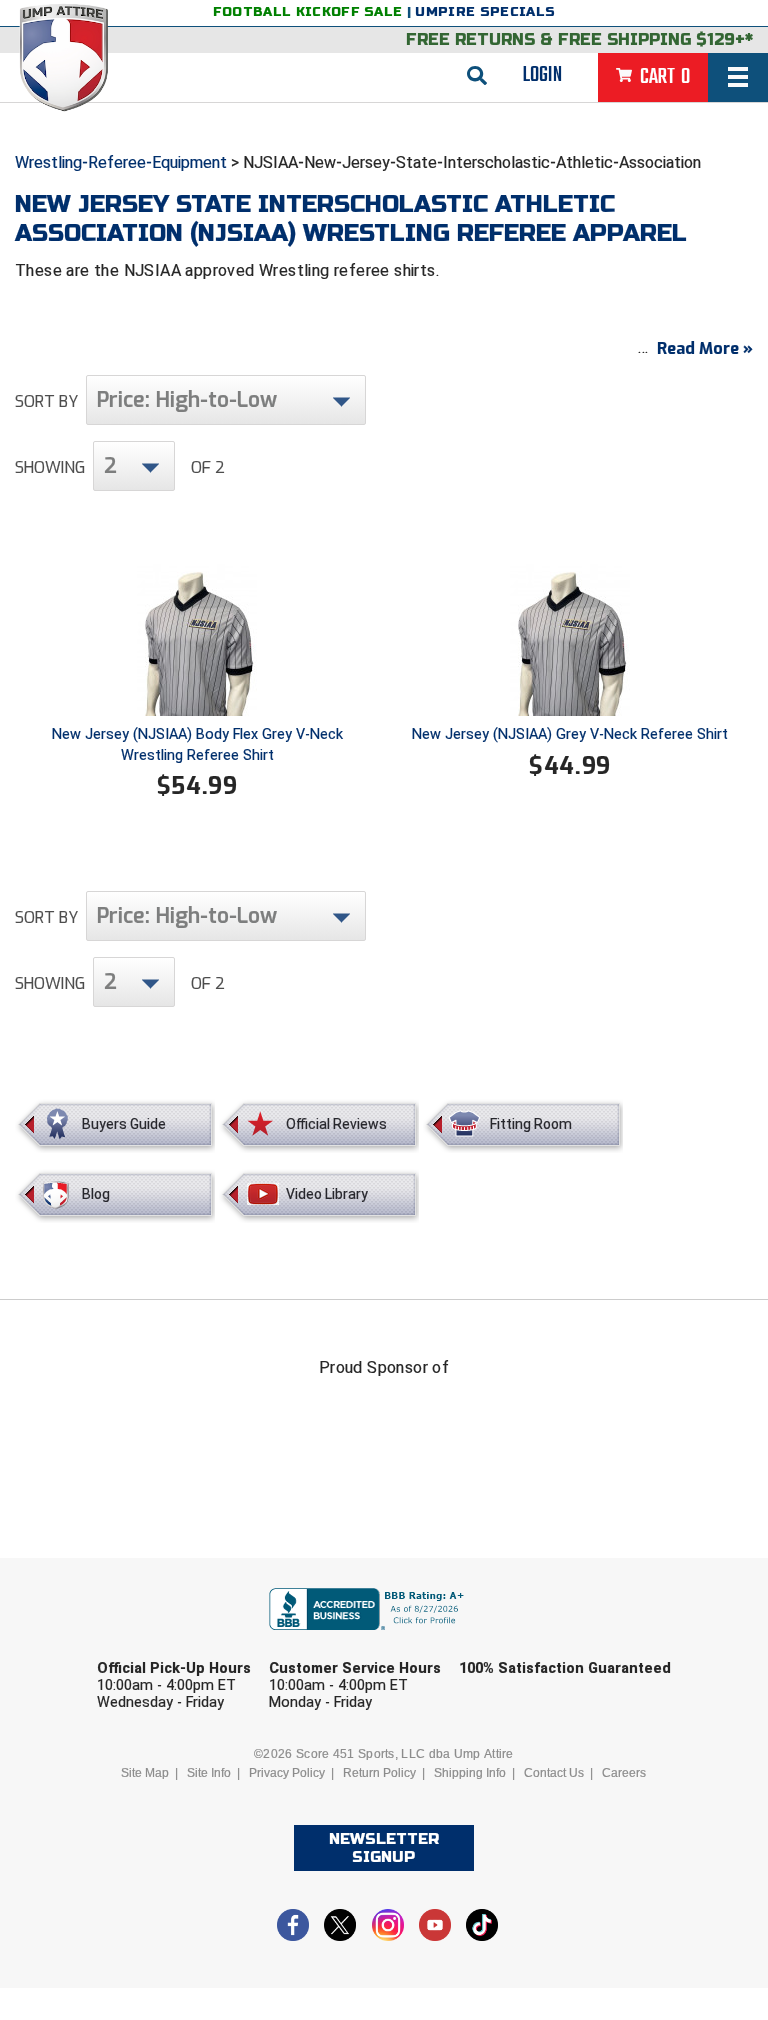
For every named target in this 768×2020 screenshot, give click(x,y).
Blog (96, 1194)
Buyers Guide (124, 1124)
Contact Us (554, 1773)
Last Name (350, 1640)
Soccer (174, 1795)
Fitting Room (531, 1124)
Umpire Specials (485, 12)
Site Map (145, 1773)
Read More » (705, 348)
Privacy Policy (287, 1773)
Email (511, 1640)
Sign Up (613, 1850)
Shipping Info (470, 1773)
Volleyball (427, 1795)
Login (542, 75)
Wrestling (568, 1795)
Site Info (209, 1773)
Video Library (327, 1194)
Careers (624, 1773)
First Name (171, 1640)
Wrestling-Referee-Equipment (121, 162)
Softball (291, 1795)
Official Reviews (336, 1124)
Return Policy (379, 1773)
